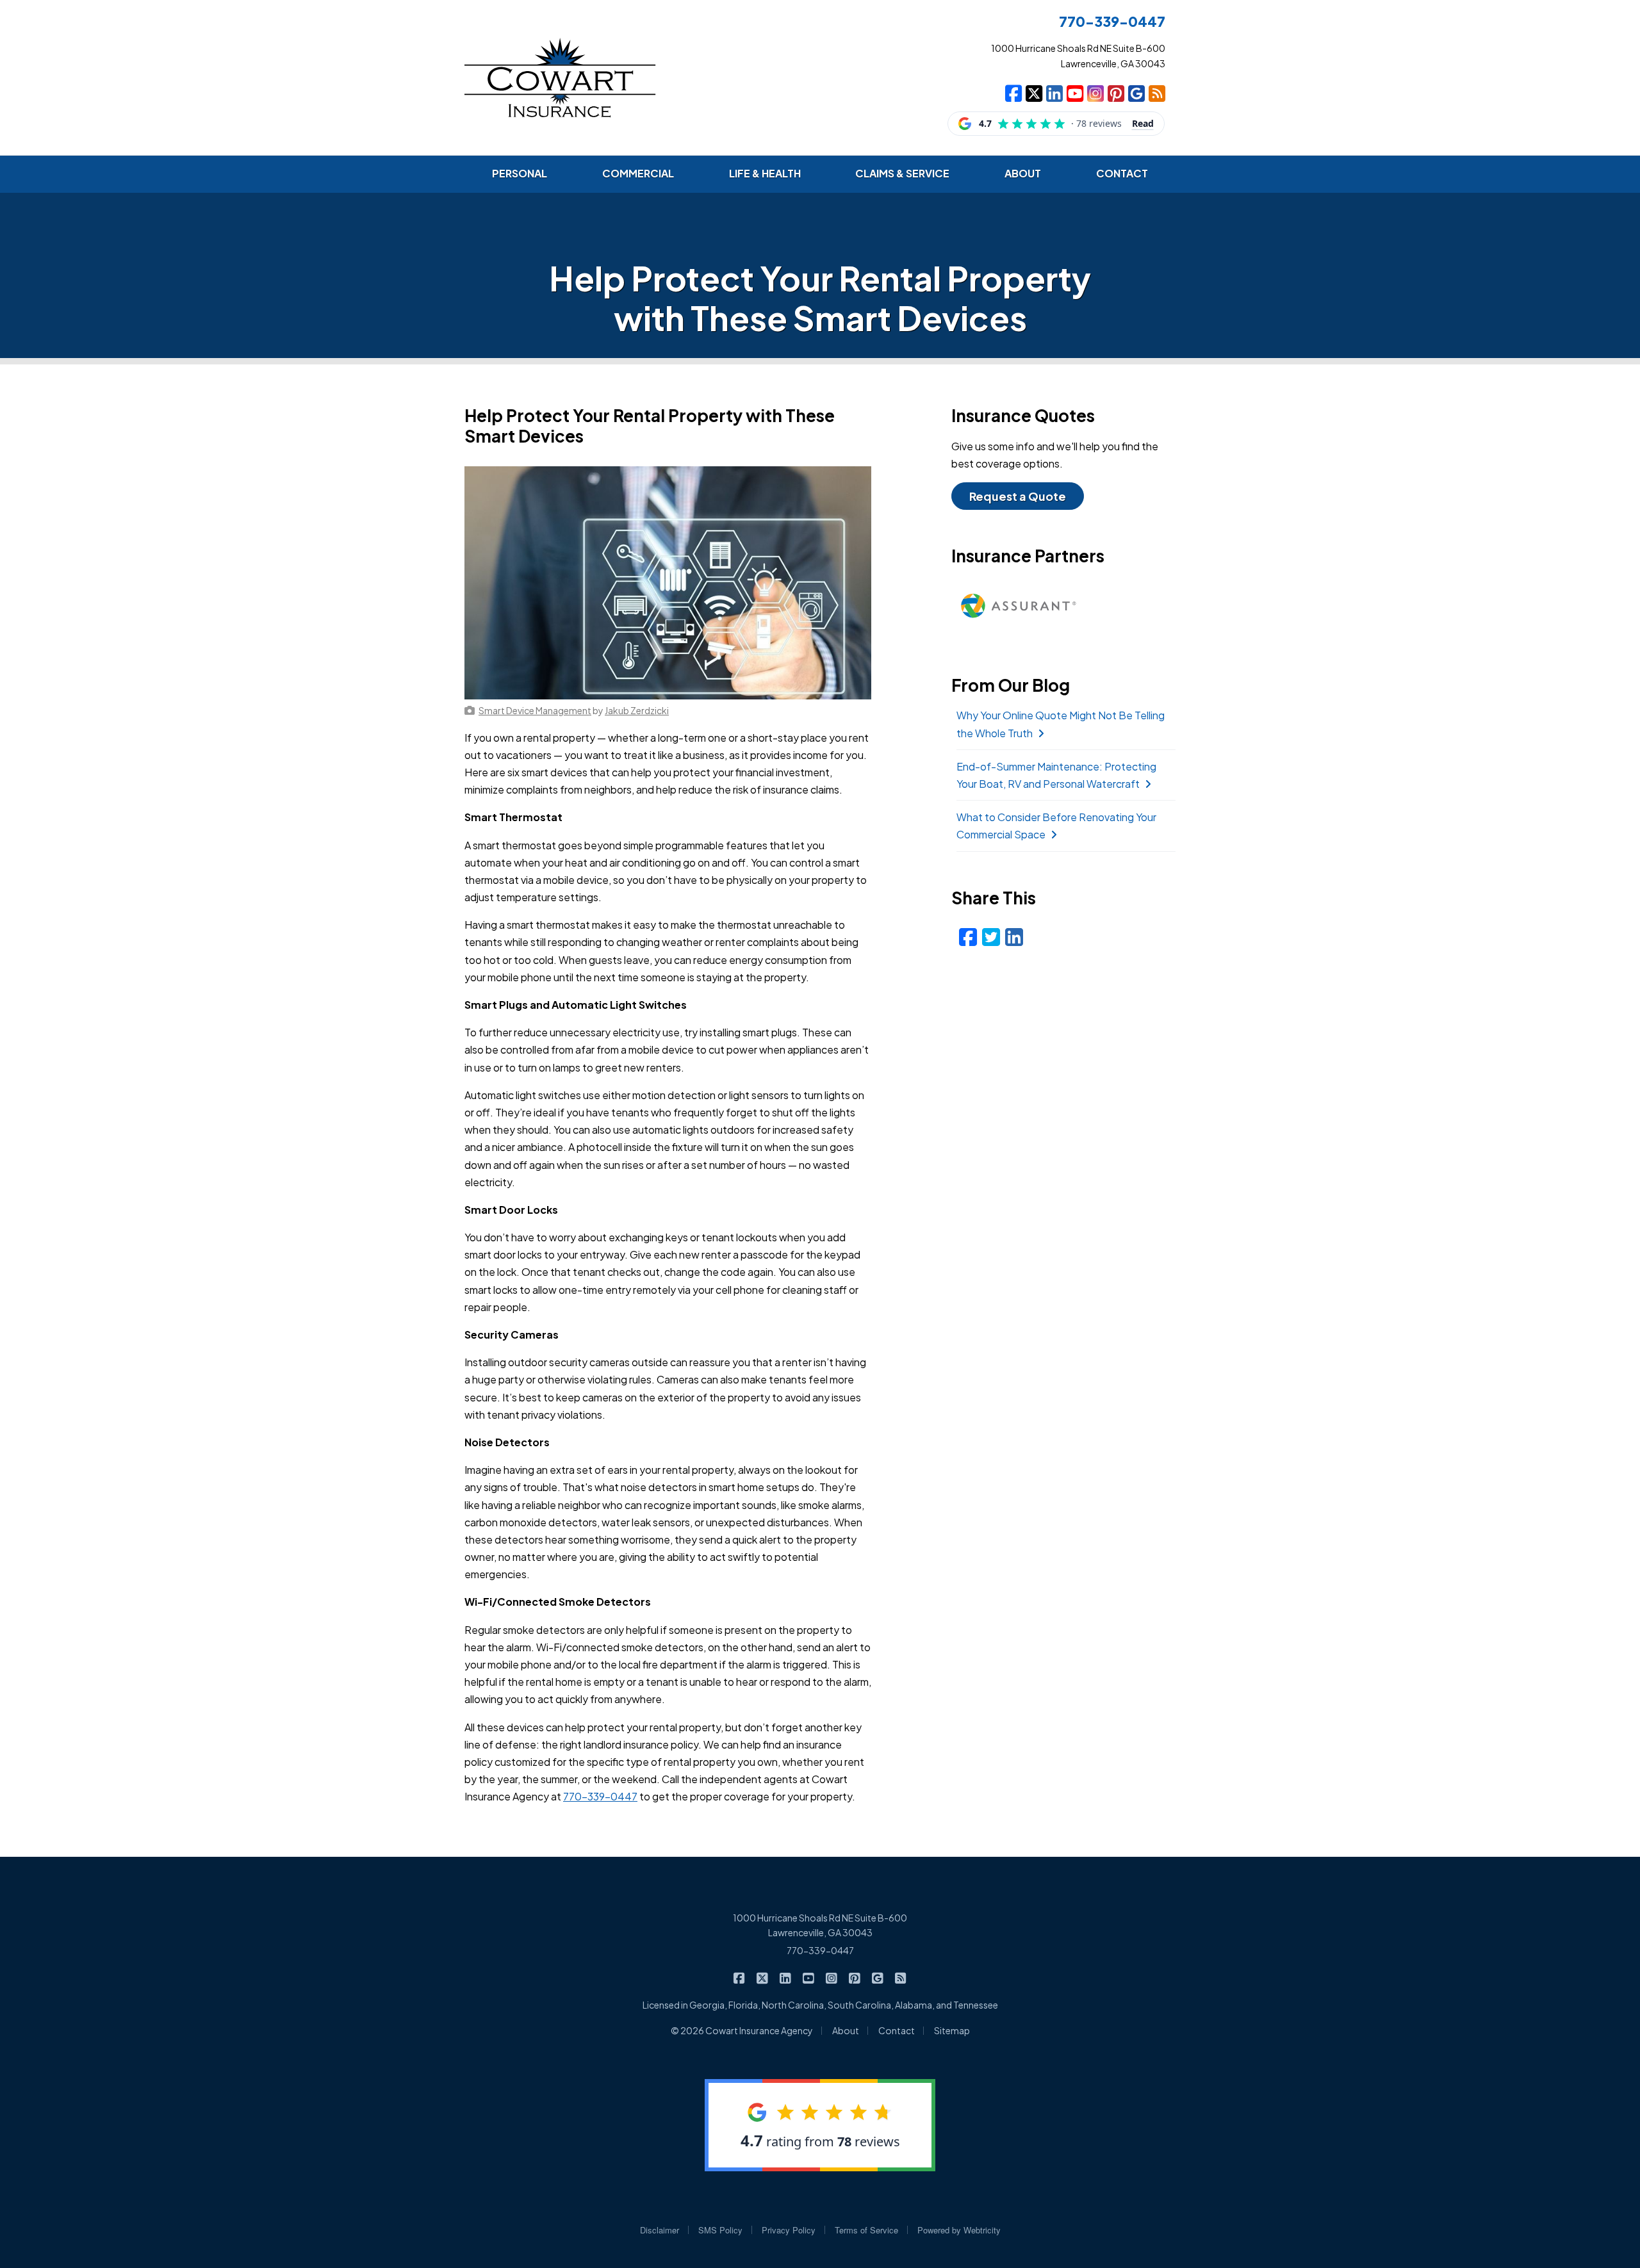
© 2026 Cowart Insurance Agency (742, 2030)
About (846, 2030)
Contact (897, 2030)
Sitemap (952, 2030)
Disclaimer (660, 2230)
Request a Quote (1018, 496)
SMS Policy (720, 2230)
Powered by (959, 2230)
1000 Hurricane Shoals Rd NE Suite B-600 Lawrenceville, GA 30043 (820, 1925)
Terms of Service (866, 2230)
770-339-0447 (600, 1796)
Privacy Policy (789, 2230)
